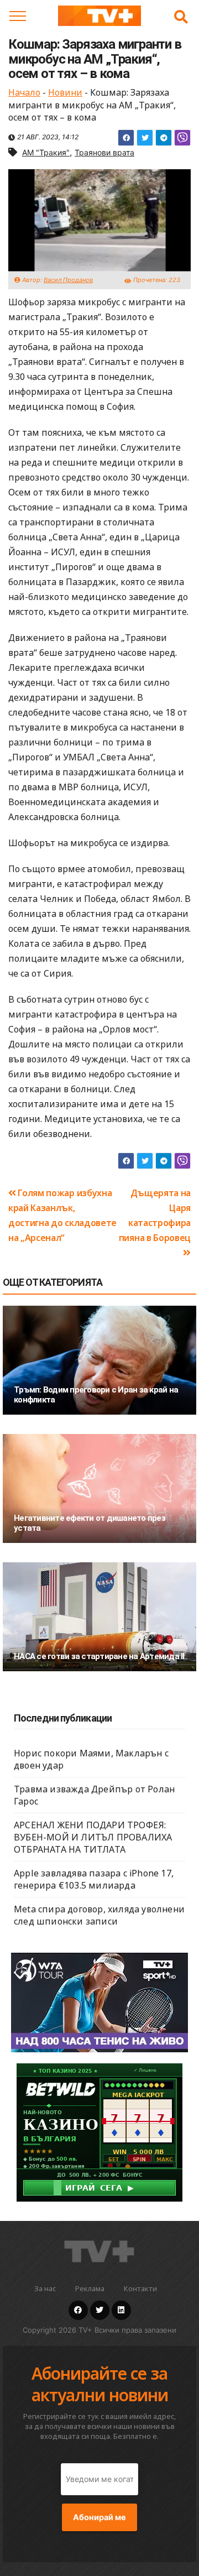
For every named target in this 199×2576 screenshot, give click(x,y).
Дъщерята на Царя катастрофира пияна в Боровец (155, 1215)
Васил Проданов (68, 280)
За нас (45, 2288)
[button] (181, 17)
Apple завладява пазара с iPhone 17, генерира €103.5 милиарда (94, 1879)
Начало (24, 92)
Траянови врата (104, 152)
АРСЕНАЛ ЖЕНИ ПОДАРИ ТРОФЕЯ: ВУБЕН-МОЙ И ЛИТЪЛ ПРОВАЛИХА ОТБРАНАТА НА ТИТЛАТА (93, 1837)
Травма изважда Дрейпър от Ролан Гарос (94, 1795)
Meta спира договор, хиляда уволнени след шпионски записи (99, 1915)
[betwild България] (99, 2132)
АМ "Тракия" (46, 152)
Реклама (90, 2288)
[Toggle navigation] (18, 16)
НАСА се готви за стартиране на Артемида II (99, 1656)
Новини (65, 92)
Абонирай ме (99, 2517)
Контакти (140, 2288)
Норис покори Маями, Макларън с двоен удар (91, 1759)
